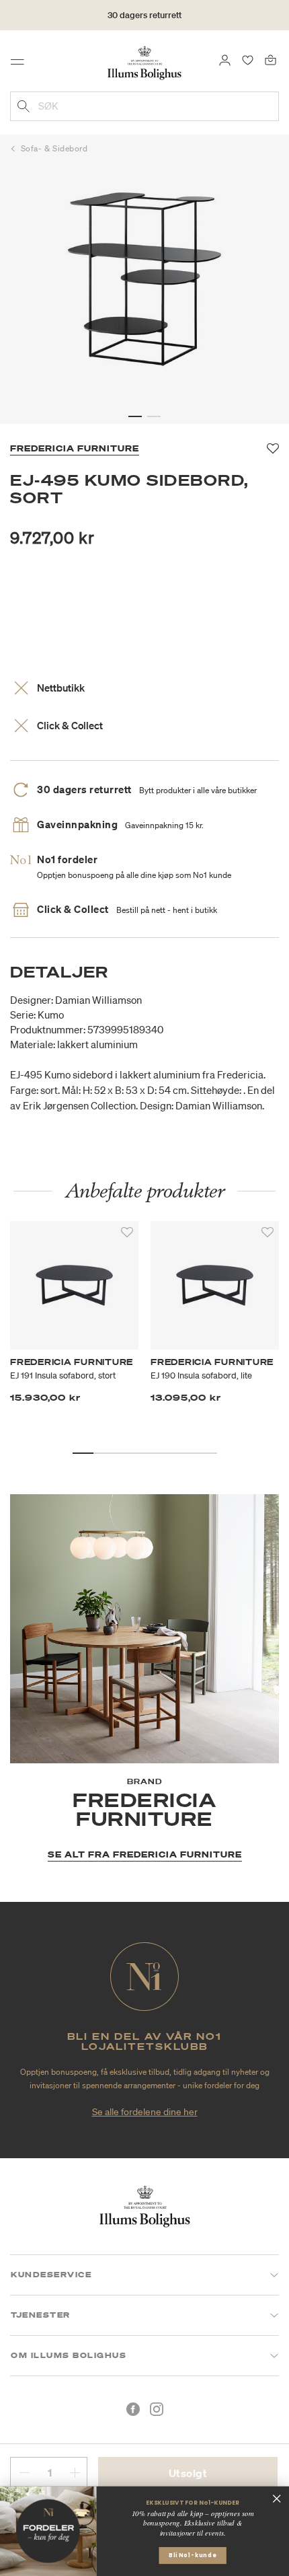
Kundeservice (51, 2275)
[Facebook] (133, 2409)
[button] (135, 416)
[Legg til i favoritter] (127, 1232)
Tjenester (41, 2315)
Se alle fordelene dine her (145, 2112)
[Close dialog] (277, 2498)
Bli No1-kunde (193, 2555)
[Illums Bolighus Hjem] (144, 62)
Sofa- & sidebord (54, 148)
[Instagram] (157, 2409)
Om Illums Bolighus (69, 2355)
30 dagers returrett (144, 15)
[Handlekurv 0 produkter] (271, 59)
